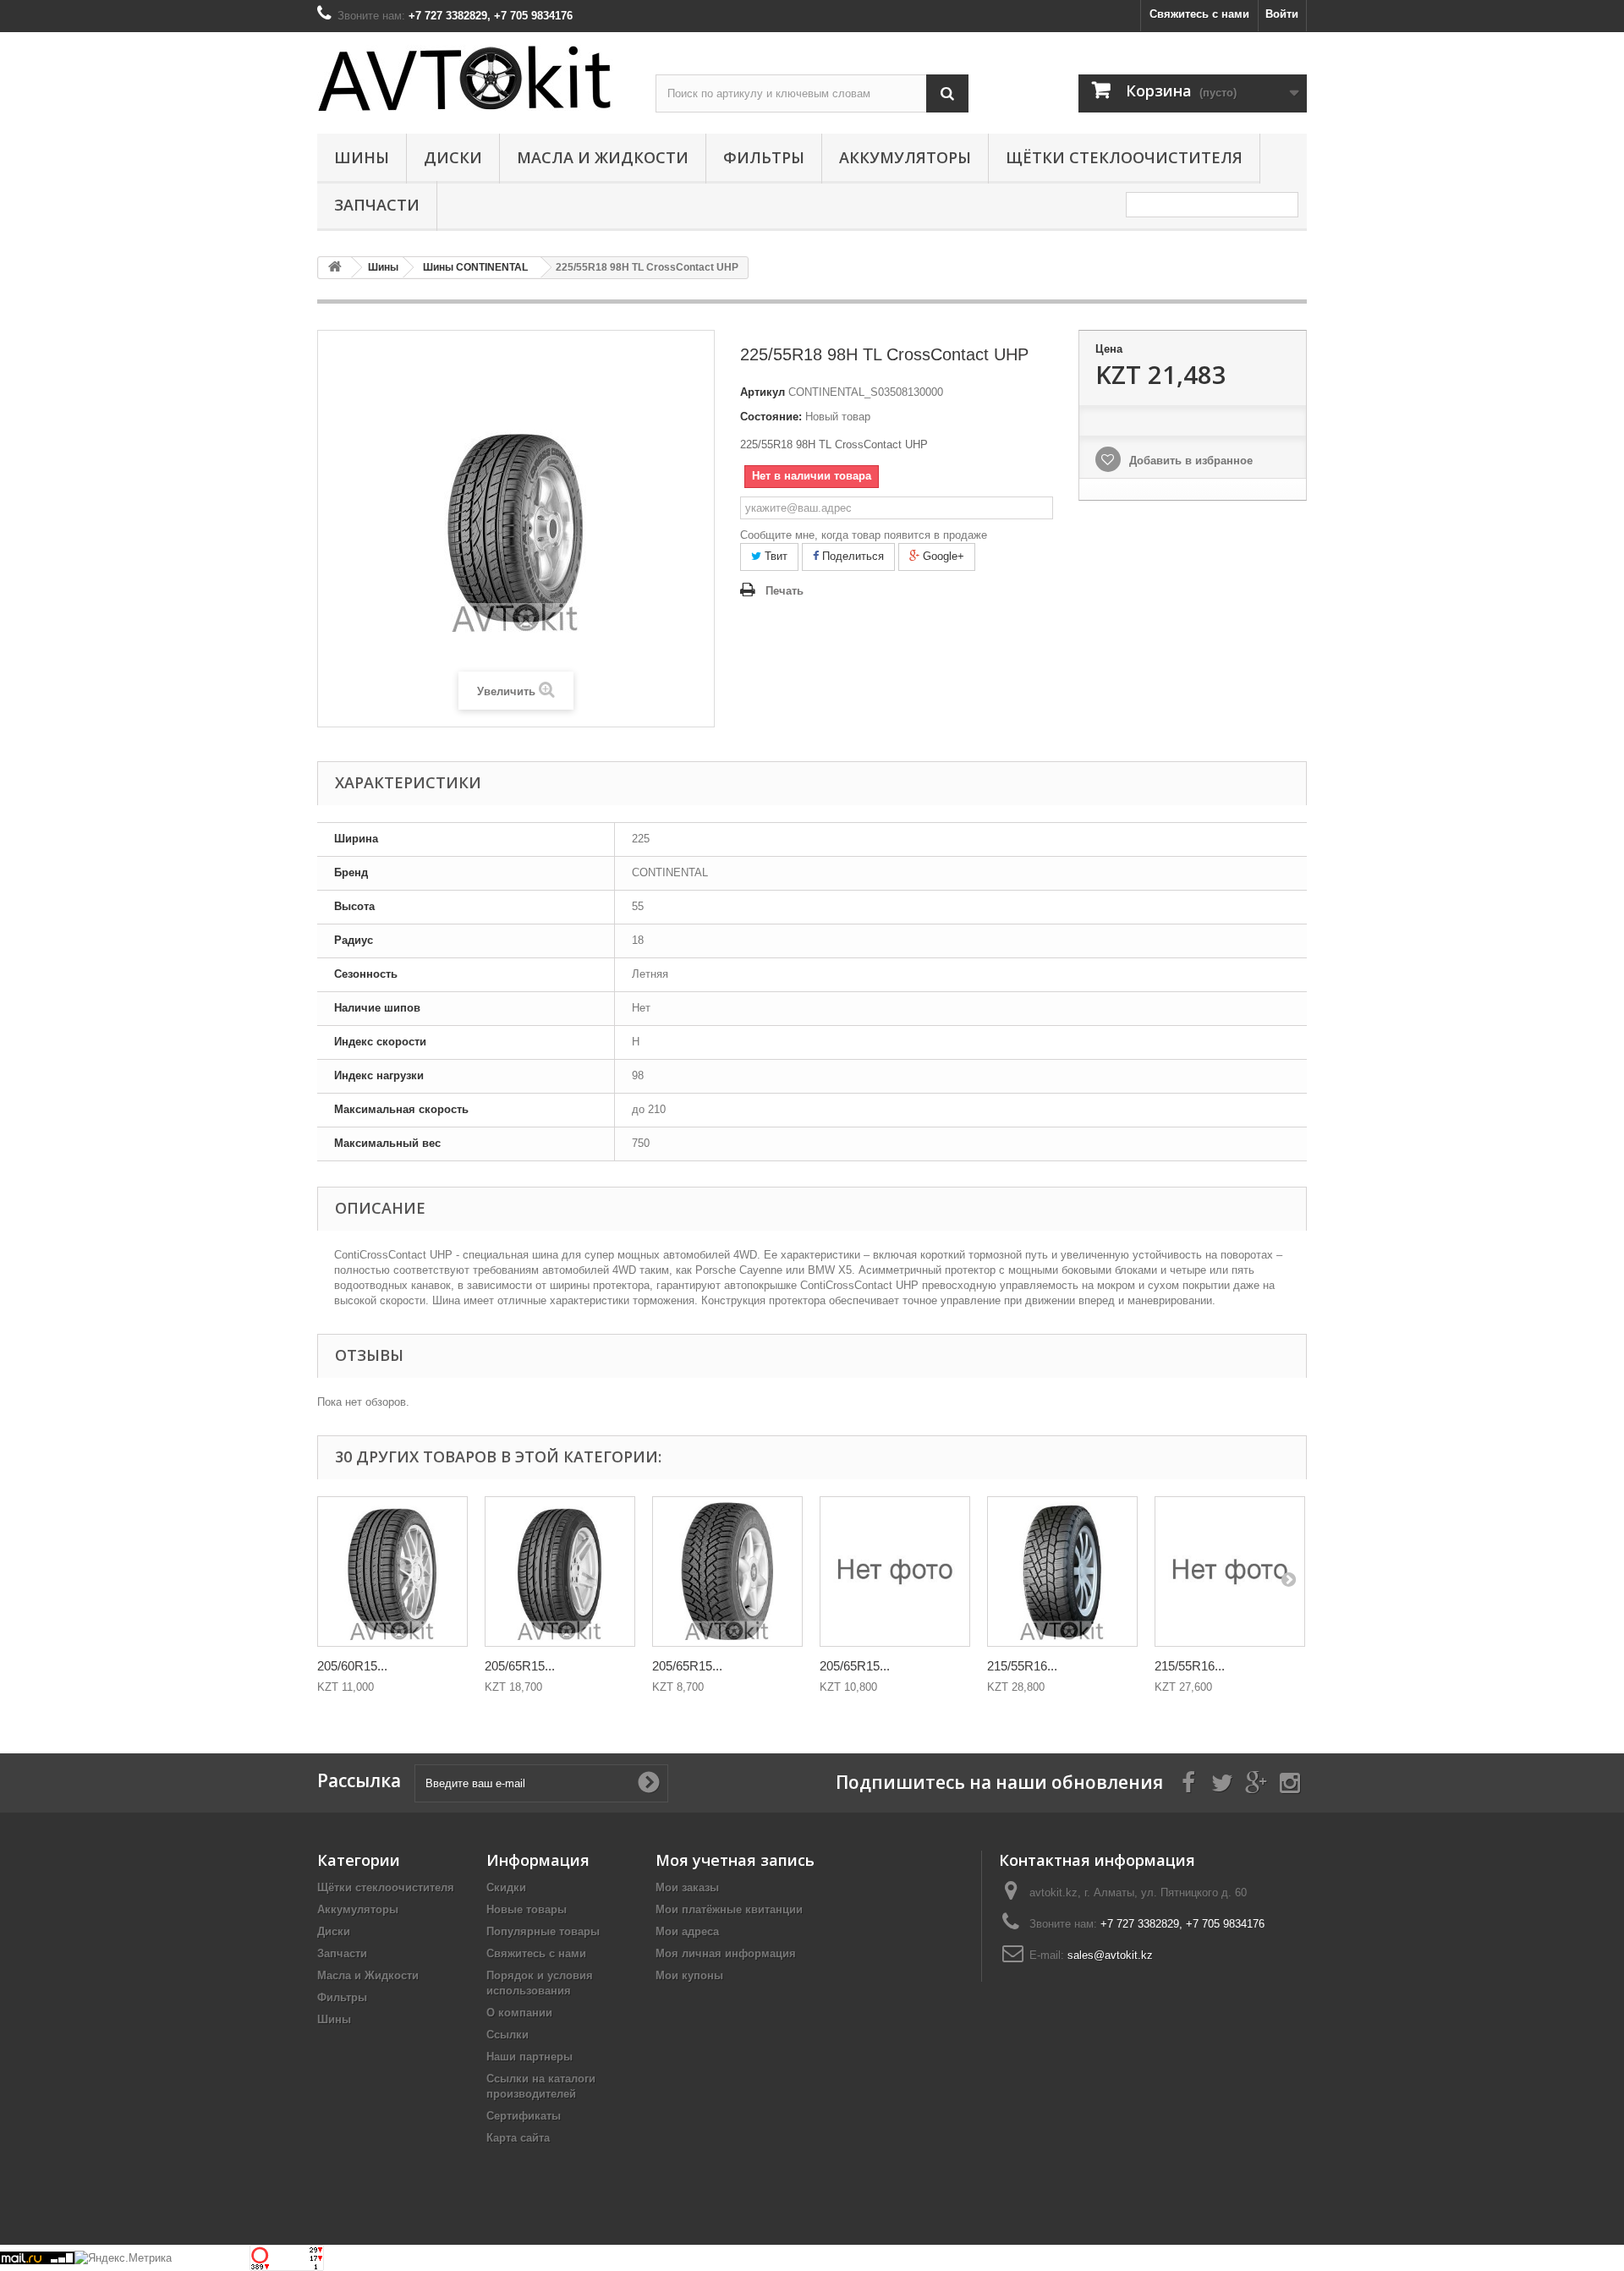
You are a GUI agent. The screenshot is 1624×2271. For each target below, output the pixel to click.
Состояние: (771, 417)
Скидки (506, 1887)
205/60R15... (352, 1666)
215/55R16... (1022, 1666)
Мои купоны (689, 1975)
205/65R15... (520, 1666)
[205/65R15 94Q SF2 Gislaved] (727, 1572)
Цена (1109, 349)
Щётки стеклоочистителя (1124, 157)
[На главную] (335, 268)
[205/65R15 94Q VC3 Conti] (895, 1572)
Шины (362, 157)
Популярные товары (543, 1931)
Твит (774, 556)
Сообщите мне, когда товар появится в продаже (864, 535)
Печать (785, 591)
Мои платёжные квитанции (729, 1909)
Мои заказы (687, 1887)
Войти (1282, 14)
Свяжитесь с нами (1199, 14)
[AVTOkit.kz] (474, 78)
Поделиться (851, 556)
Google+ (942, 556)
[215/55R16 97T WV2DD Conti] (1230, 1572)
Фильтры (764, 157)
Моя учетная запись (735, 1860)
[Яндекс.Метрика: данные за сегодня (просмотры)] (123, 2258)
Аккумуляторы (905, 157)
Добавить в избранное (1189, 461)
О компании (519, 2013)
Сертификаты (524, 2116)
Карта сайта (518, 2138)
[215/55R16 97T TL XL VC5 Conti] (1062, 1572)
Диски (453, 157)
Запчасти (377, 205)
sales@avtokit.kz (1110, 1955)
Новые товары (527, 1909)
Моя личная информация (726, 1953)
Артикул (763, 392)
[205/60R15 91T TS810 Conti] (392, 1572)
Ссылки (507, 2035)
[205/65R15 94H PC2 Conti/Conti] (560, 1572)
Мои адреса (687, 1931)
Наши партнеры (529, 2057)
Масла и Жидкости (603, 157)
